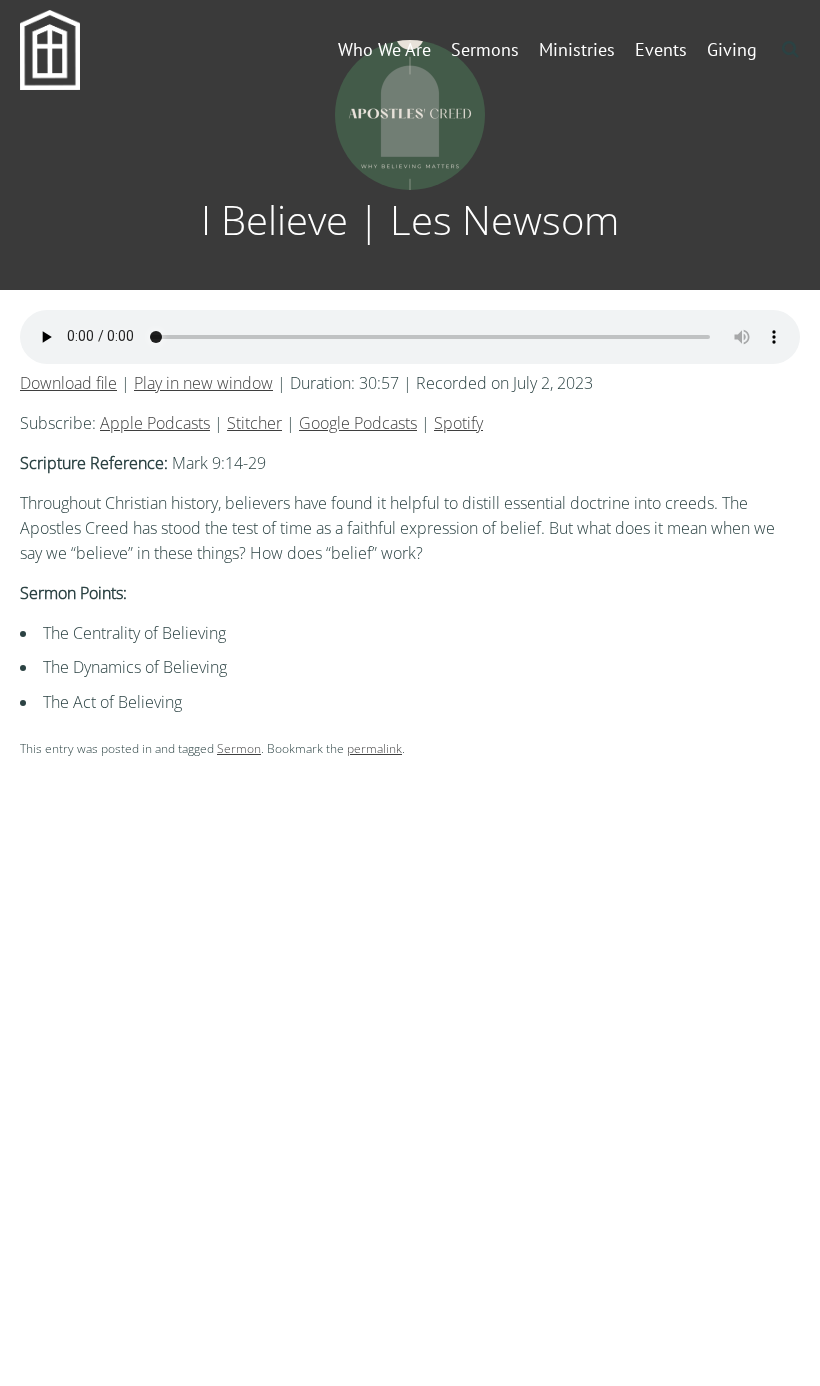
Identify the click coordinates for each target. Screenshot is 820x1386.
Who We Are (384, 49)
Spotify (458, 423)
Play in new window (203, 383)
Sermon (239, 748)
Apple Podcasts (155, 423)
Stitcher (254, 423)
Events (661, 49)
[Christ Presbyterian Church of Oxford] (64, 50)
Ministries (577, 49)
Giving (732, 49)
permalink (374, 748)
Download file (68, 383)
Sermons (485, 49)
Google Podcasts (358, 423)
